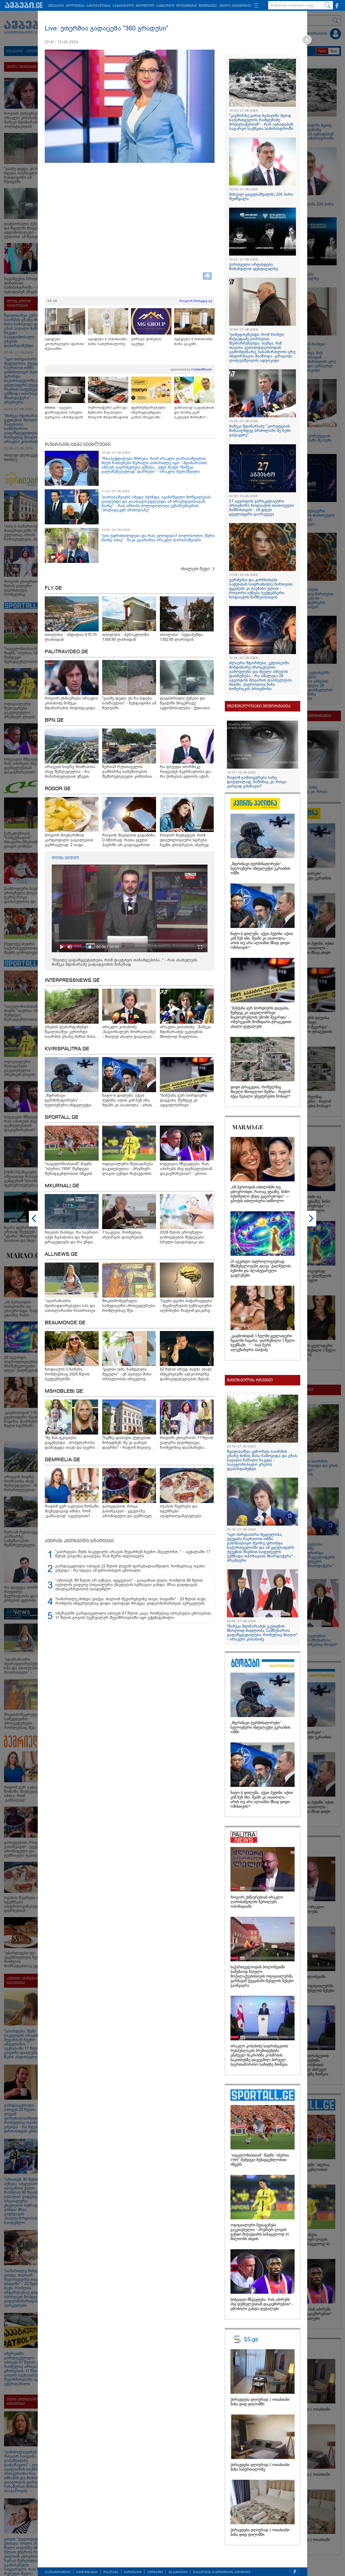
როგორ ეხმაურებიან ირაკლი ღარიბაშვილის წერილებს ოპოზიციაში (257, 1902)
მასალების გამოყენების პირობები (222, 2572)
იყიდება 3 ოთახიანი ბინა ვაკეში (194, 341)
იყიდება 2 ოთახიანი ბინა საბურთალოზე (107, 341)
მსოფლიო (145, 6)
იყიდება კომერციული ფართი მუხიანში (65, 344)
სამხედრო (165, 6)
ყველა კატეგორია (235, 6)
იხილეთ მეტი (195, 569)
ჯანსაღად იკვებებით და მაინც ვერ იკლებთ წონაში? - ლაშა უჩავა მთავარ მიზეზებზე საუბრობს (194, 413)
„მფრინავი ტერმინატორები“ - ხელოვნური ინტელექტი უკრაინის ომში (260, 869)
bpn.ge (54, 720)
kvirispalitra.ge (67, 1049)
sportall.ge (62, 1117)
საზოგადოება (99, 6)
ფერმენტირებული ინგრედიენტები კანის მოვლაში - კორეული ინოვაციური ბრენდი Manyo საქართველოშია (151, 413)
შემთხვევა (208, 6)
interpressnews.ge (72, 981)
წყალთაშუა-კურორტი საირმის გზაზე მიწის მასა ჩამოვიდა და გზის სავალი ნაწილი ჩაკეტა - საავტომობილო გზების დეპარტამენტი (262, 1460)
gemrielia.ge (62, 1460)
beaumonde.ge (65, 1323)
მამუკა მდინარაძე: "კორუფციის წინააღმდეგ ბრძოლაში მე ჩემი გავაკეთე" (260, 431)
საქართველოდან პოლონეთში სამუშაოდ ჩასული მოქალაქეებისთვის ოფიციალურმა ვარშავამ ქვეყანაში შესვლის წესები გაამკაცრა (262, 1976)
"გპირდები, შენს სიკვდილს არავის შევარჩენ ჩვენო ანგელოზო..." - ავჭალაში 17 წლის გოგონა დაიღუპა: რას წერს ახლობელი (133, 1554)
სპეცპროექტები (58, 2572)
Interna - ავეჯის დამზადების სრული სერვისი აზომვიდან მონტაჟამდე (64, 413)
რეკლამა (111, 2572)
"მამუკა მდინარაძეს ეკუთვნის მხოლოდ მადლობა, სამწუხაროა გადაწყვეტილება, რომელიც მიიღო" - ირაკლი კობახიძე (262, 1633)
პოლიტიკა (75, 6)
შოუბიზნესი (187, 6)
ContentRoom (201, 369)
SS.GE (52, 301)
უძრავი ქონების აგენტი (146, 341)
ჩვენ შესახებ (87, 2572)
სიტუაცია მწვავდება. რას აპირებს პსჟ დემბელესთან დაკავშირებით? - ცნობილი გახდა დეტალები (262, 2304)
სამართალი (123, 6)
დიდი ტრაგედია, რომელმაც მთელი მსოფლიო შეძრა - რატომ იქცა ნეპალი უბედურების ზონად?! (261, 1092)
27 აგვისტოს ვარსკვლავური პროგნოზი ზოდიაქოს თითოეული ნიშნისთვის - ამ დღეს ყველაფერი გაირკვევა (262, 508)
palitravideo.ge (66, 652)
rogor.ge (58, 789)
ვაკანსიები (178, 2572)
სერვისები (133, 2572)
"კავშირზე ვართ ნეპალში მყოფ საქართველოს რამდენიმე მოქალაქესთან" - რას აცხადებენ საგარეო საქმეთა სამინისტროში (261, 122)
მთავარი (56, 6)
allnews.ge (61, 1254)
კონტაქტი (155, 2572)
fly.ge (53, 588)
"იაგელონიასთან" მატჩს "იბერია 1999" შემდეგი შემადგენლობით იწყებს (260, 2160)
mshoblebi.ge (64, 1391)
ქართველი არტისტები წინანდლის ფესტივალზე (254, 267)
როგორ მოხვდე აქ (196, 301)
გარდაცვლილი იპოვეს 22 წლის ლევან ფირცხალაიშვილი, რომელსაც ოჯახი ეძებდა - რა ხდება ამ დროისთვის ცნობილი (130, 1568)
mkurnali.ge (62, 1186)
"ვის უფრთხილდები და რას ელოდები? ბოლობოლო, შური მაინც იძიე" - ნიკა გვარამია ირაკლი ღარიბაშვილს (158, 538)
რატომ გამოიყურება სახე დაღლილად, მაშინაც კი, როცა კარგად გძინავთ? (257, 782)
